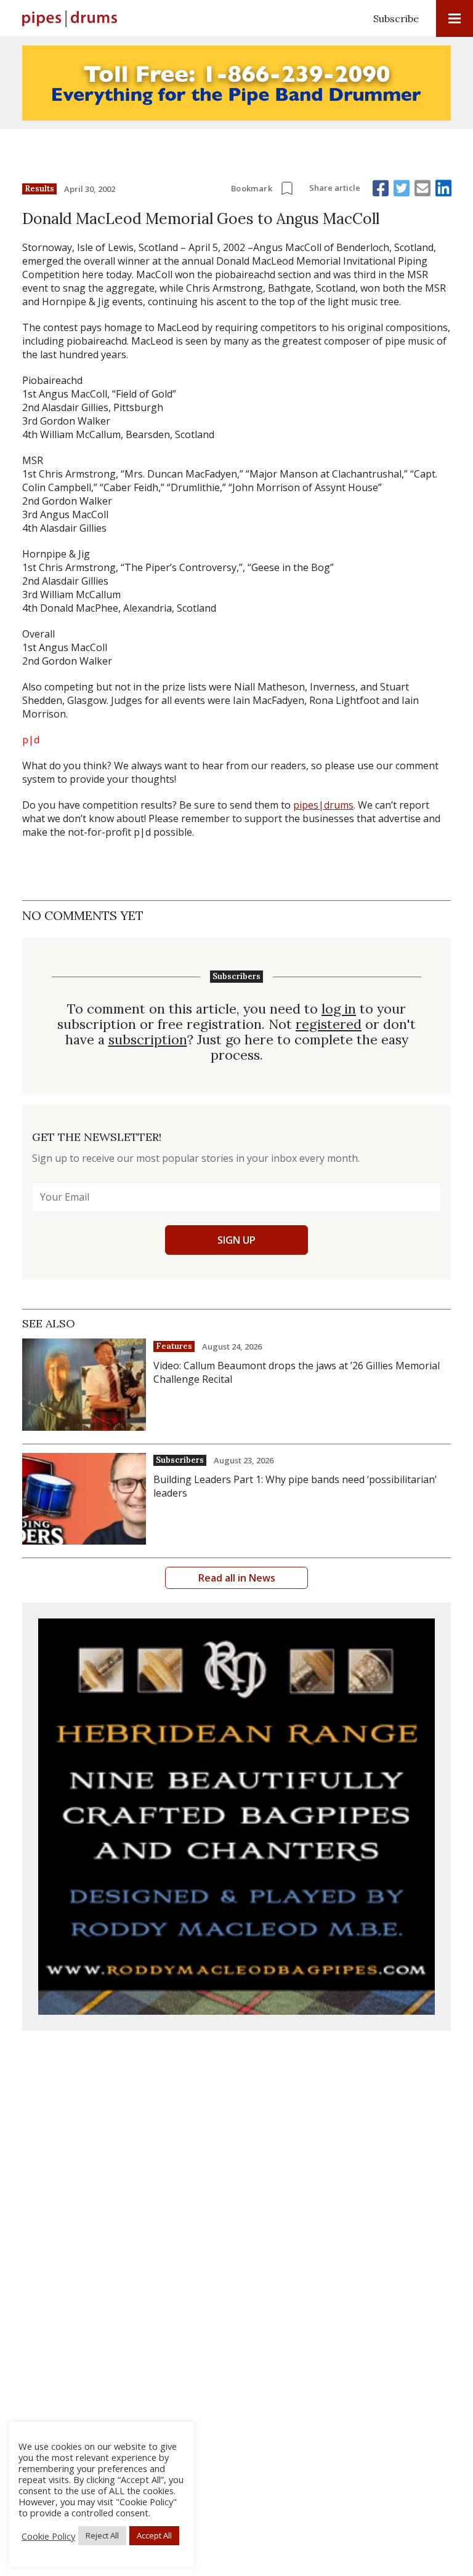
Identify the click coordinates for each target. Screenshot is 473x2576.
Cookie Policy (48, 2536)
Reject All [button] (102, 2535)
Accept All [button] (154, 2535)
